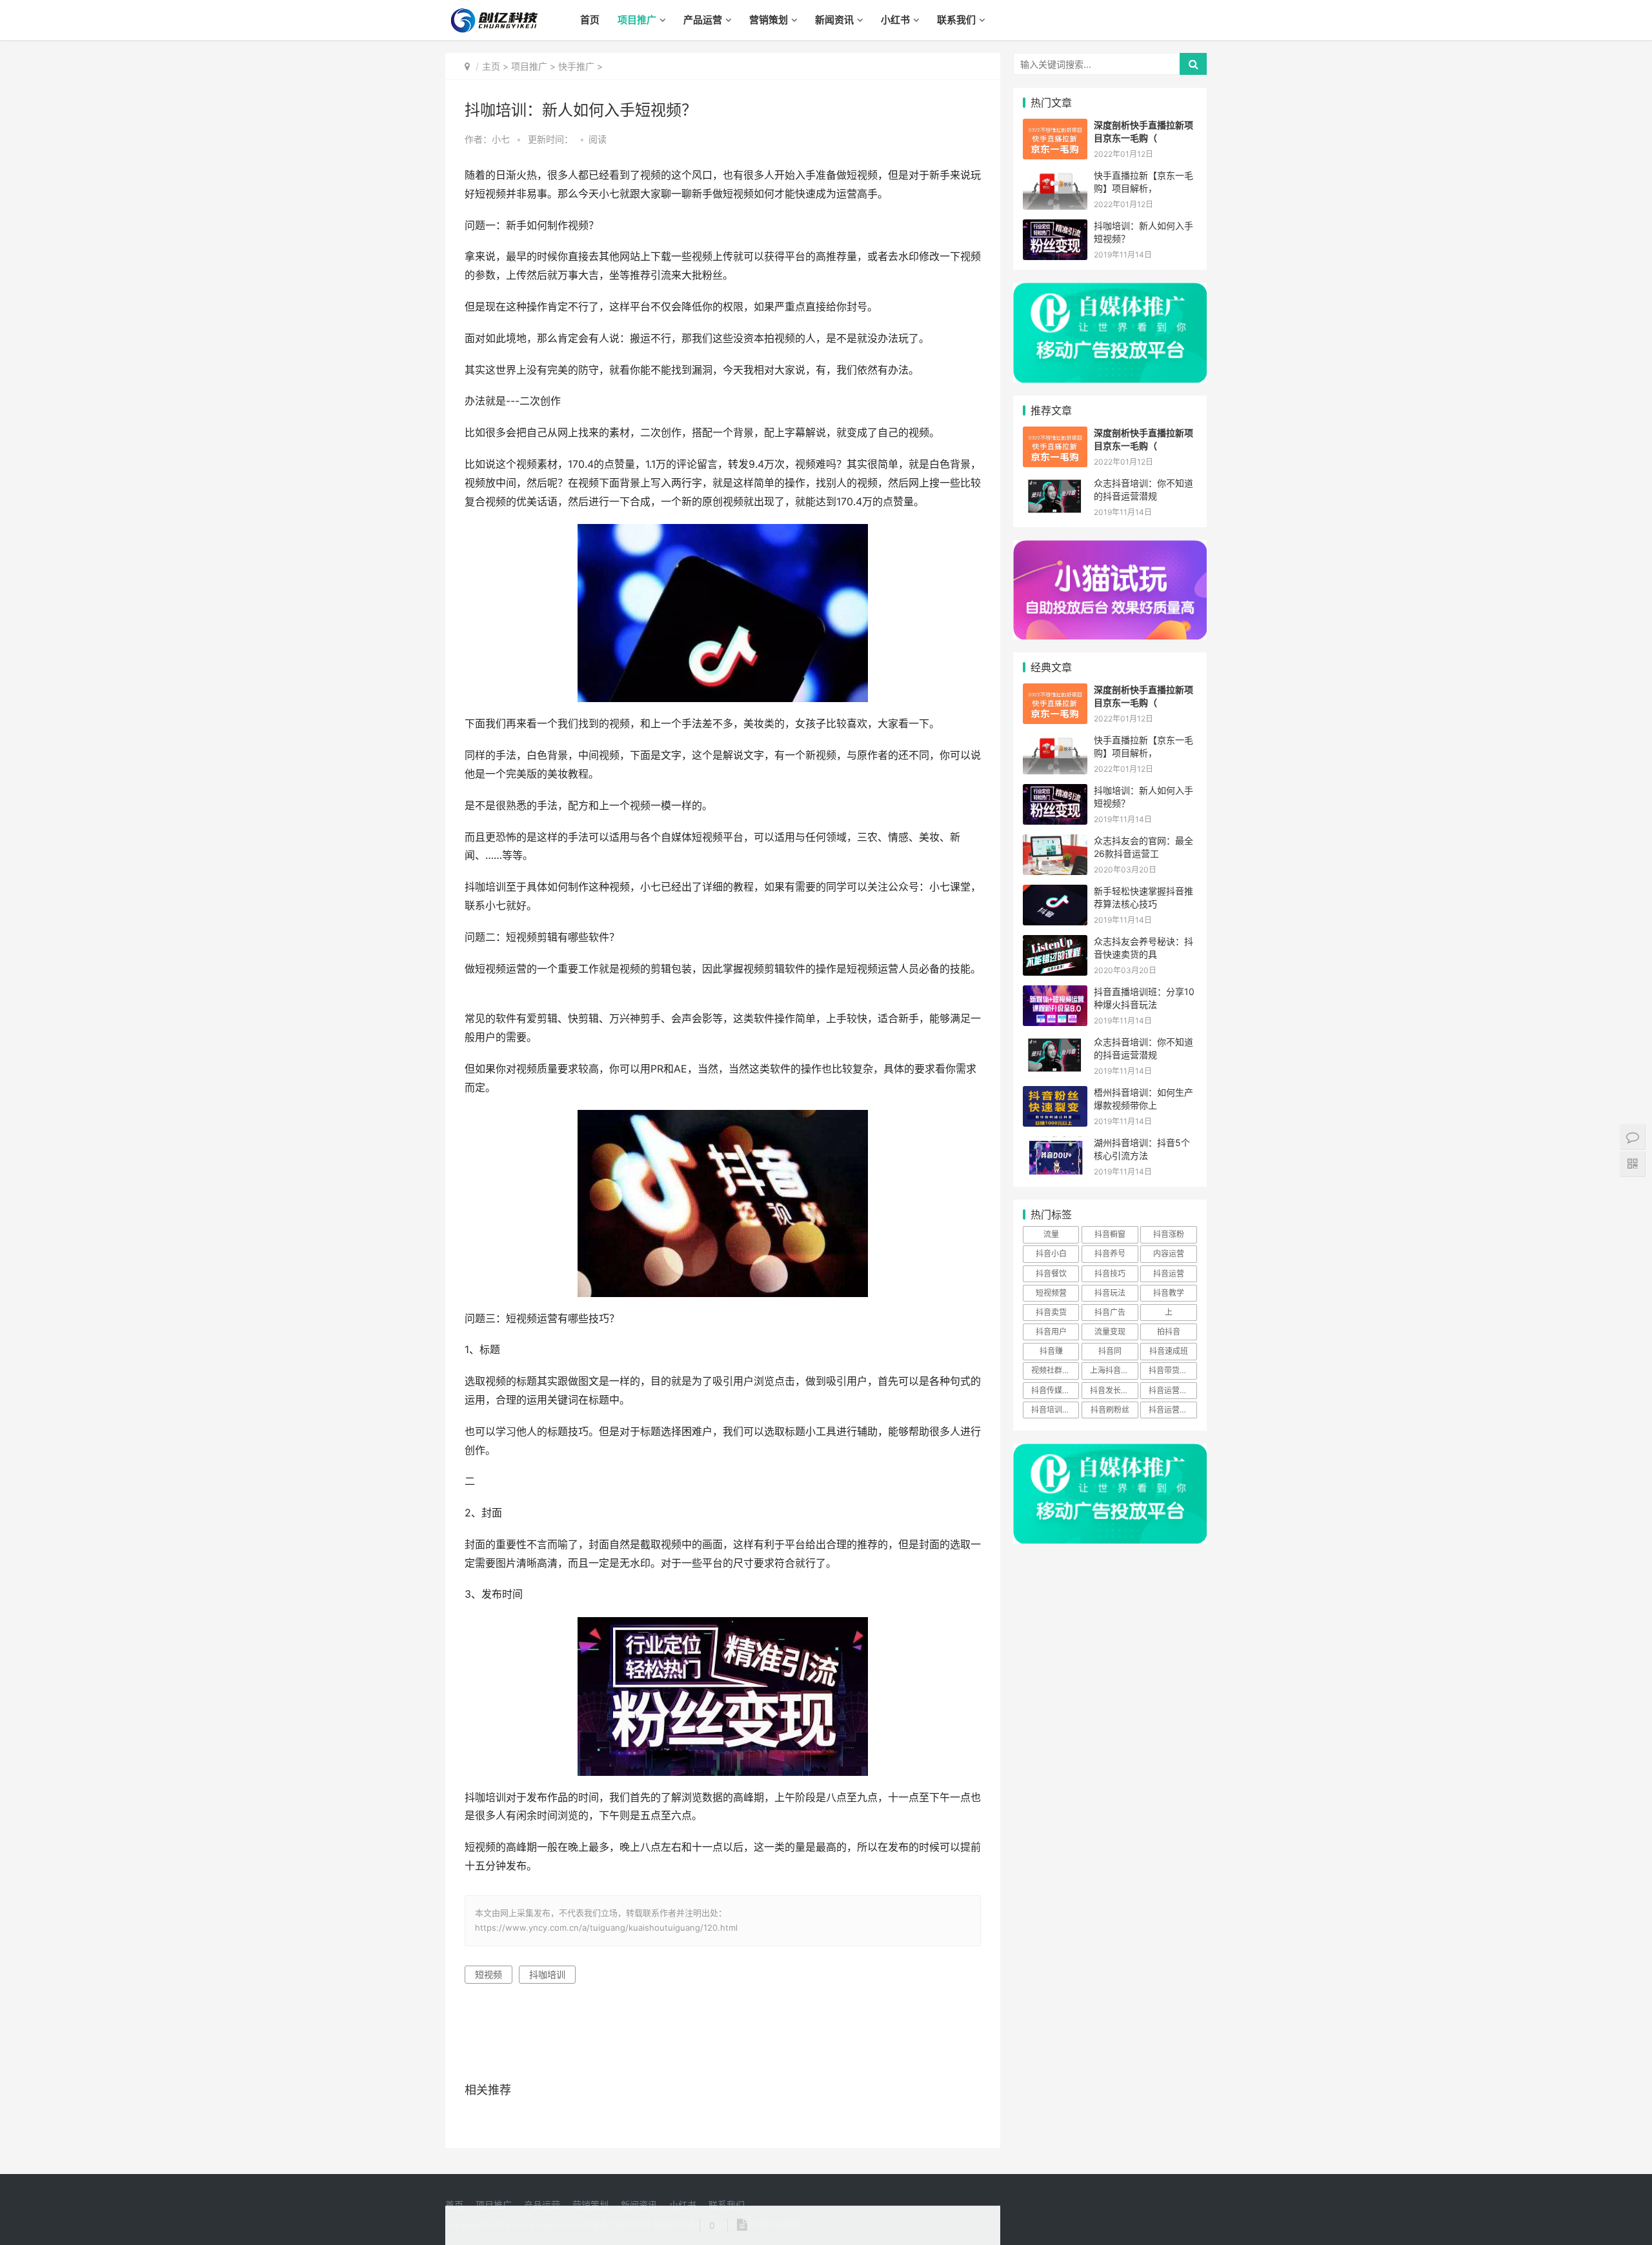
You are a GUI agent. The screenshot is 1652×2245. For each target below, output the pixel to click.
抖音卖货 (1051, 1312)
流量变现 (1110, 1332)
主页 (491, 66)
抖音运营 (1169, 1274)
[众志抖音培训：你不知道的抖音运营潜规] (1055, 485)
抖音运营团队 (1172, 1410)
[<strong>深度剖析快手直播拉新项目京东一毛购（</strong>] (1055, 127)
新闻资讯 (834, 20)
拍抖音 (1169, 1332)
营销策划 (769, 20)
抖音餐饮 (1051, 1274)
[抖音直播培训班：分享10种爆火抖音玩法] (1055, 993)
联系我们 (956, 20)
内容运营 (1169, 1253)
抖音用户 (1051, 1332)
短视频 (489, 1974)
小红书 (895, 20)
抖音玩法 (1110, 1293)
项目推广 (637, 20)
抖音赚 (1051, 1351)
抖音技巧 (1110, 1274)
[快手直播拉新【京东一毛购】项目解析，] (1055, 177)
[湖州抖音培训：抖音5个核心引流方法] (1055, 1144)
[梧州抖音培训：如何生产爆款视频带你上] (1055, 1094)
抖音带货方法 (1172, 1370)
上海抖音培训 (1113, 1370)
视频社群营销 (1054, 1370)
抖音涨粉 (1169, 1234)
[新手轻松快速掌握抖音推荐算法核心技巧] (1055, 893)
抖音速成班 (1169, 1351)
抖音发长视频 (1113, 1390)
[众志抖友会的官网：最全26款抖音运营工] (1055, 842)
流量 (1051, 1234)
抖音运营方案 (1172, 1390)
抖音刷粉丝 (1110, 1410)
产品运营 (703, 20)
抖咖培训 (547, 1974)
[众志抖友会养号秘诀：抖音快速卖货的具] (1055, 943)
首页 (590, 20)
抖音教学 (1169, 1293)
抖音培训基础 (1054, 1410)
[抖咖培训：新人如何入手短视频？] (1055, 227)
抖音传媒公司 (1054, 1390)
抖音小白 (1051, 1253)
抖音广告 (1110, 1312)
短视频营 (1051, 1293)
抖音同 (1110, 1351)
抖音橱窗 (1110, 1234)
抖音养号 (1110, 1253)
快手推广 (576, 66)
